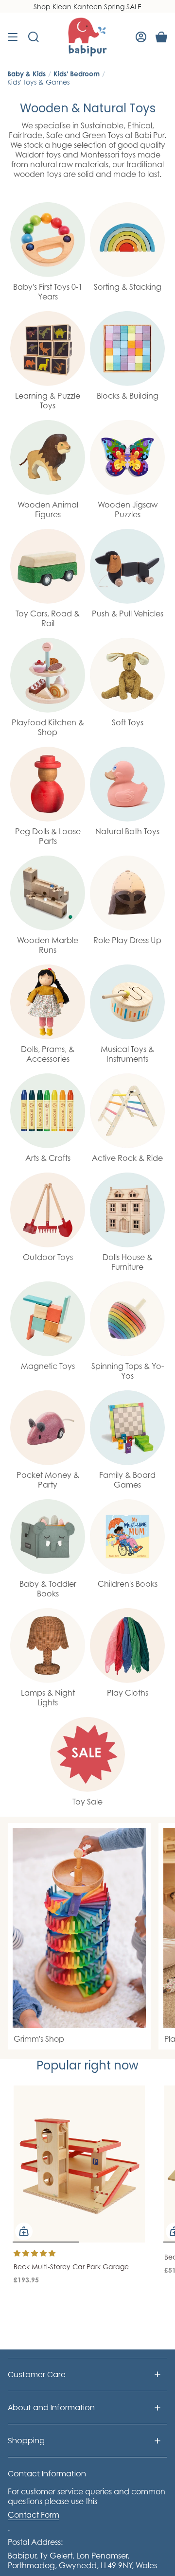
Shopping (26, 2441)
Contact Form (34, 2515)
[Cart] (161, 37)
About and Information (51, 2408)
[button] (35, 2253)
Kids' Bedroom (77, 74)
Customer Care (37, 2374)
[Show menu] (13, 37)
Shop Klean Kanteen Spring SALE (87, 7)
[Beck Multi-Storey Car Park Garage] (79, 2164)
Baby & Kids (26, 74)
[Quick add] (24, 2231)
